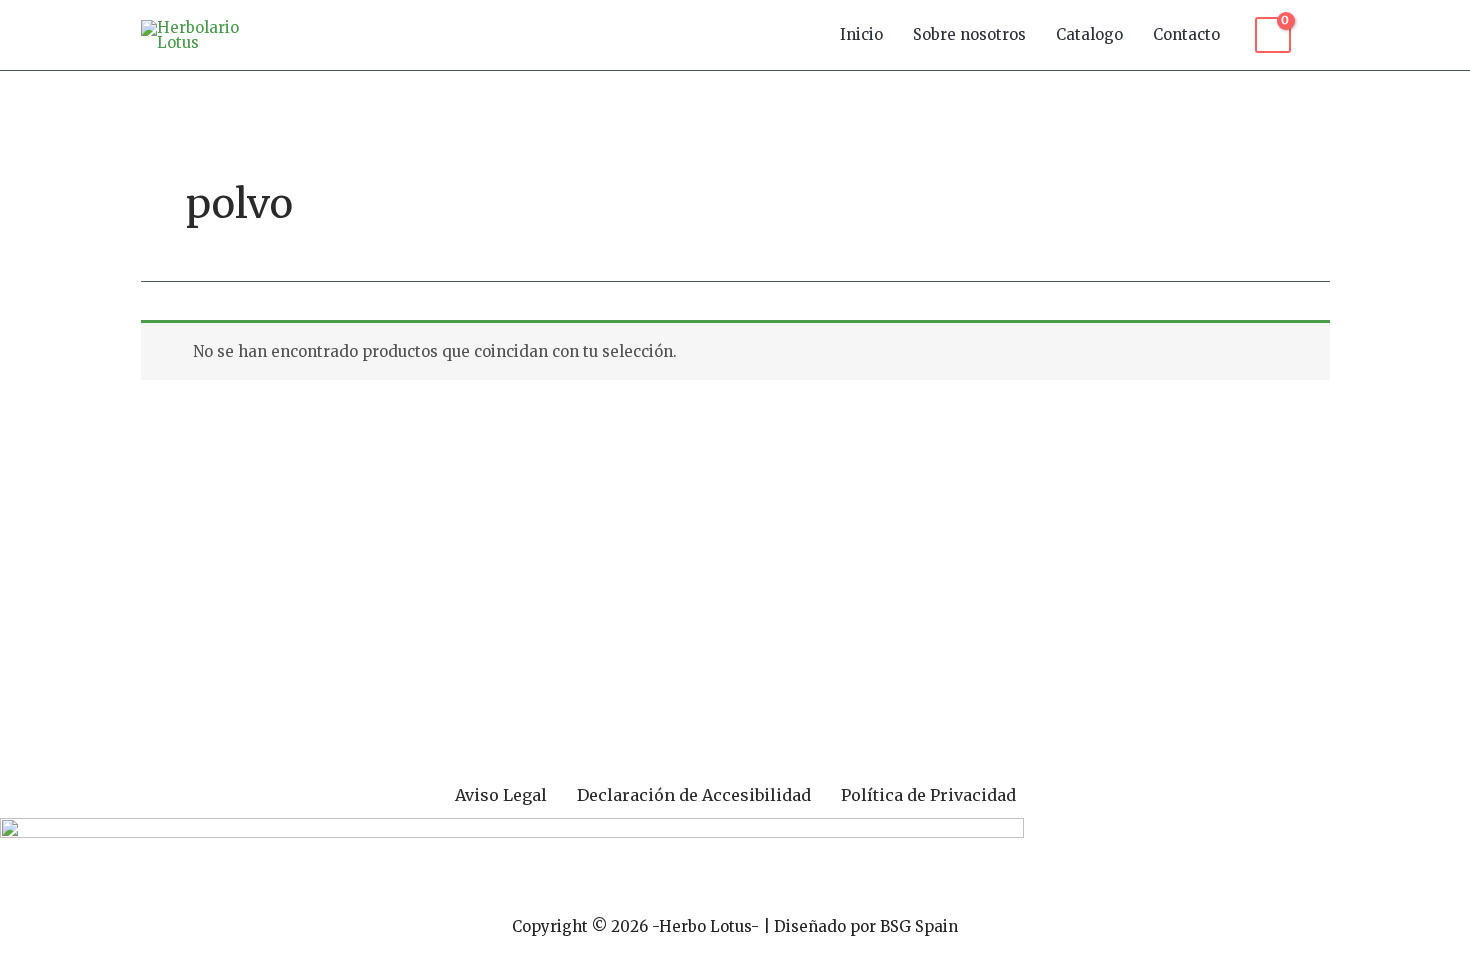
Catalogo (1089, 34)
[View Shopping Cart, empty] (1273, 35)
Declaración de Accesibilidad (694, 795)
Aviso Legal (501, 795)
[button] (1320, 35)
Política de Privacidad (928, 795)
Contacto (1186, 34)
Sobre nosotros (969, 34)
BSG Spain (919, 926)
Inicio (861, 34)
